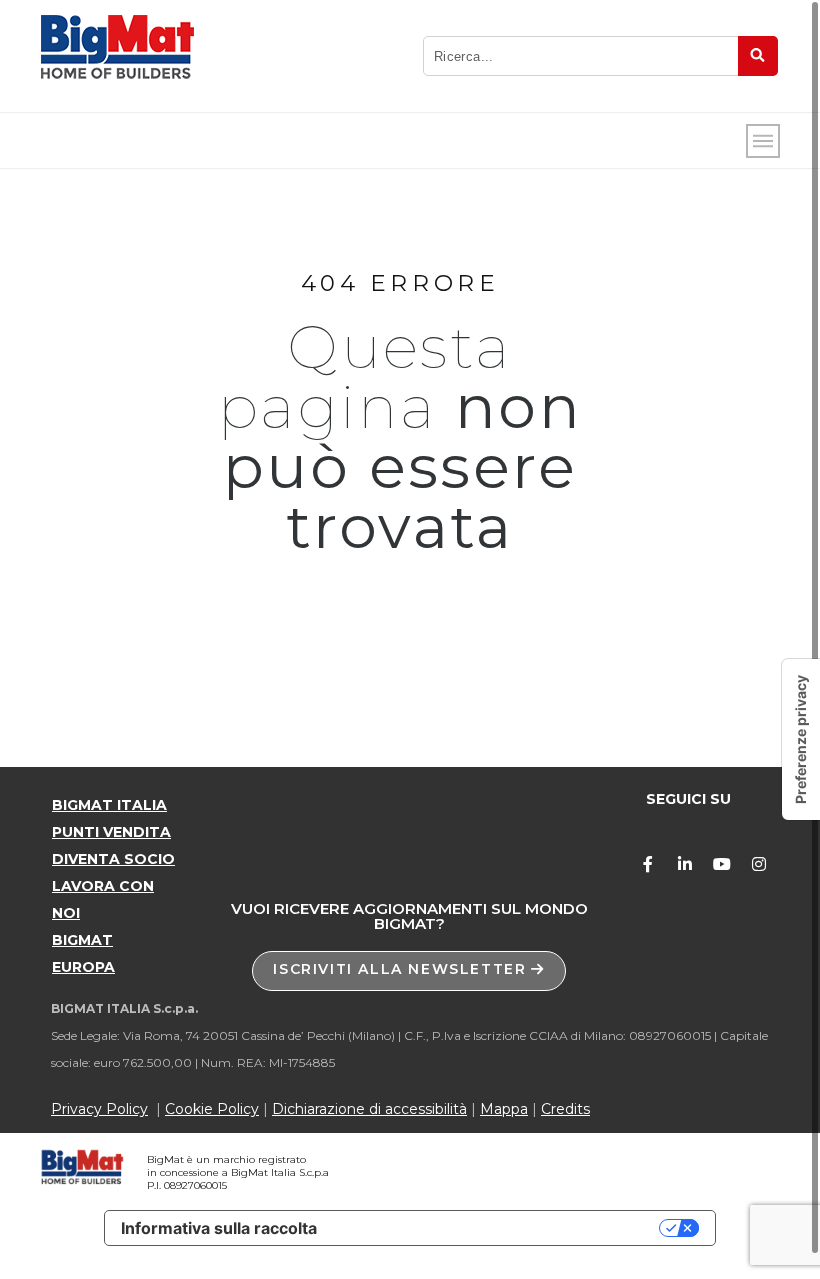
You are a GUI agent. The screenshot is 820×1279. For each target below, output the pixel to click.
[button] (409, 971)
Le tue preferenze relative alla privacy (498, 1228)
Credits (565, 1109)
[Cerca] (758, 56)
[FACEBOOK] (648, 864)
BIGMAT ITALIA (109, 805)
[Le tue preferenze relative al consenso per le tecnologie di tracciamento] (801, 739)
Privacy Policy (99, 1109)
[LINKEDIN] (685, 864)
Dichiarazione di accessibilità (369, 1109)
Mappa (504, 1109)
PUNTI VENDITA (111, 832)
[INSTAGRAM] (759, 864)
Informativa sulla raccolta (219, 1228)
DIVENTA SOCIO (113, 859)
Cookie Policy (212, 1109)
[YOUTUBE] (722, 864)
